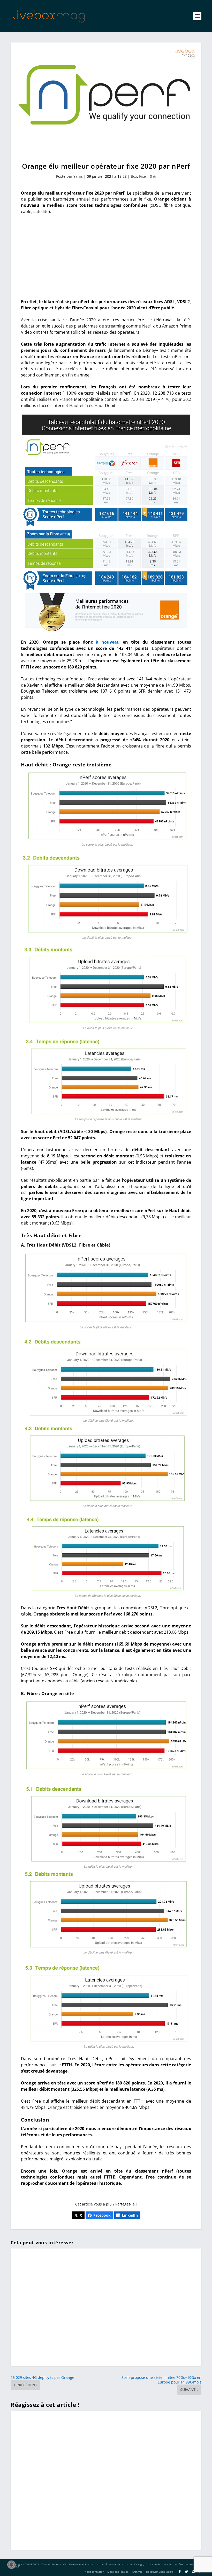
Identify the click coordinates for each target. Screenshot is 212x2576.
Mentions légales (118, 2572)
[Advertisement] (106, 257)
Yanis (78, 176)
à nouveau (108, 642)
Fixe (142, 176)
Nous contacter (94, 2572)
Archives (137, 2572)
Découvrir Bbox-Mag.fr (160, 2572)
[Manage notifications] (11, 2565)
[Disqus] (106, 2480)
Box (134, 176)
